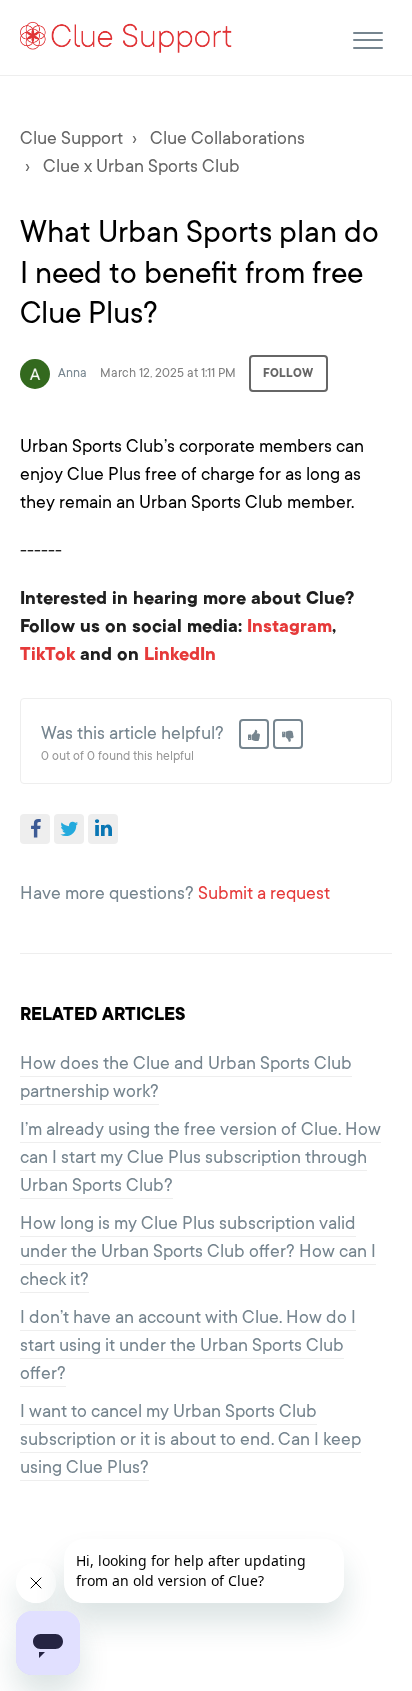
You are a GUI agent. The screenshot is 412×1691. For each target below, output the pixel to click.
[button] (367, 37)
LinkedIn (103, 829)
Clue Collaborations (227, 138)
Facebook (35, 829)
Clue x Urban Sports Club (141, 166)
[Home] (126, 36)
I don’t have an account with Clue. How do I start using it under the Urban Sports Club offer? (188, 1345)
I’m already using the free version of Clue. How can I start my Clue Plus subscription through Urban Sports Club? (200, 1157)
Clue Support (71, 138)
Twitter (69, 829)
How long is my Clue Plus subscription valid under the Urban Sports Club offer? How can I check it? (198, 1251)
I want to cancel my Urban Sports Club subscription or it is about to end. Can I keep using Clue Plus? (190, 1439)
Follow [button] (288, 373)
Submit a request (264, 893)
